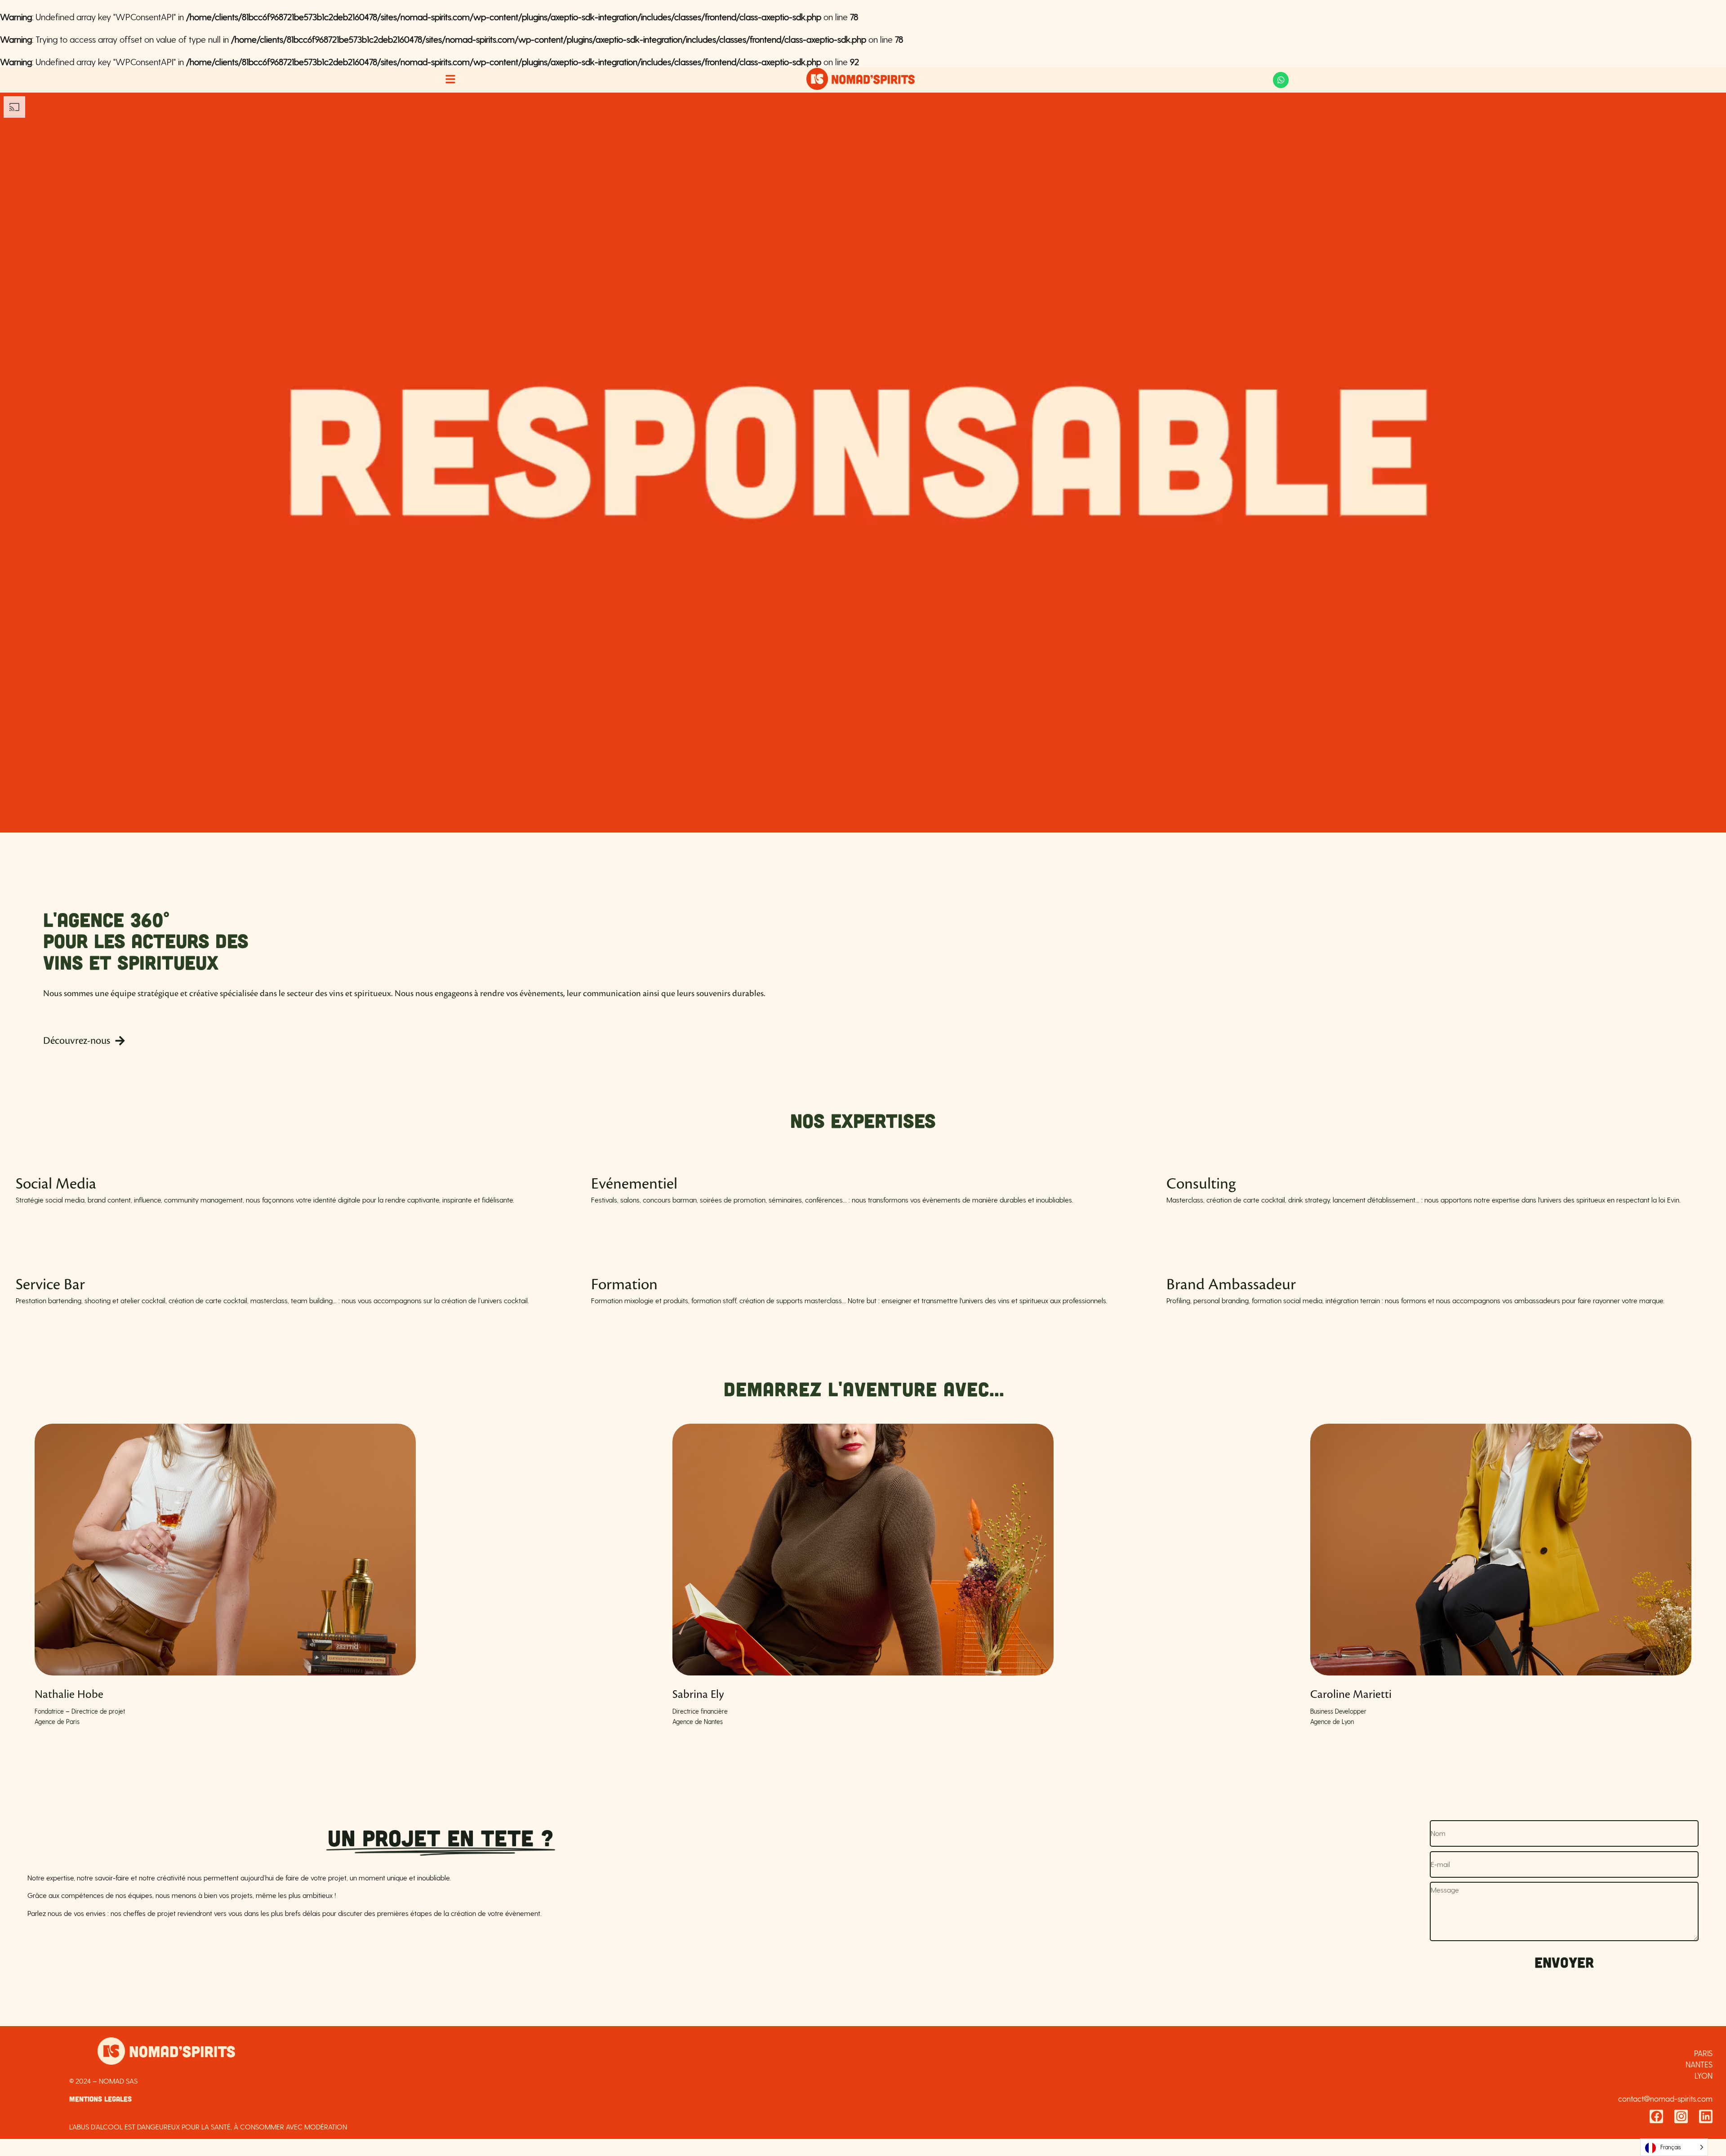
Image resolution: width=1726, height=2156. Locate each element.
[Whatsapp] (1281, 80)
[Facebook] (1656, 2116)
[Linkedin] (1706, 2116)
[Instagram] (1681, 2116)
